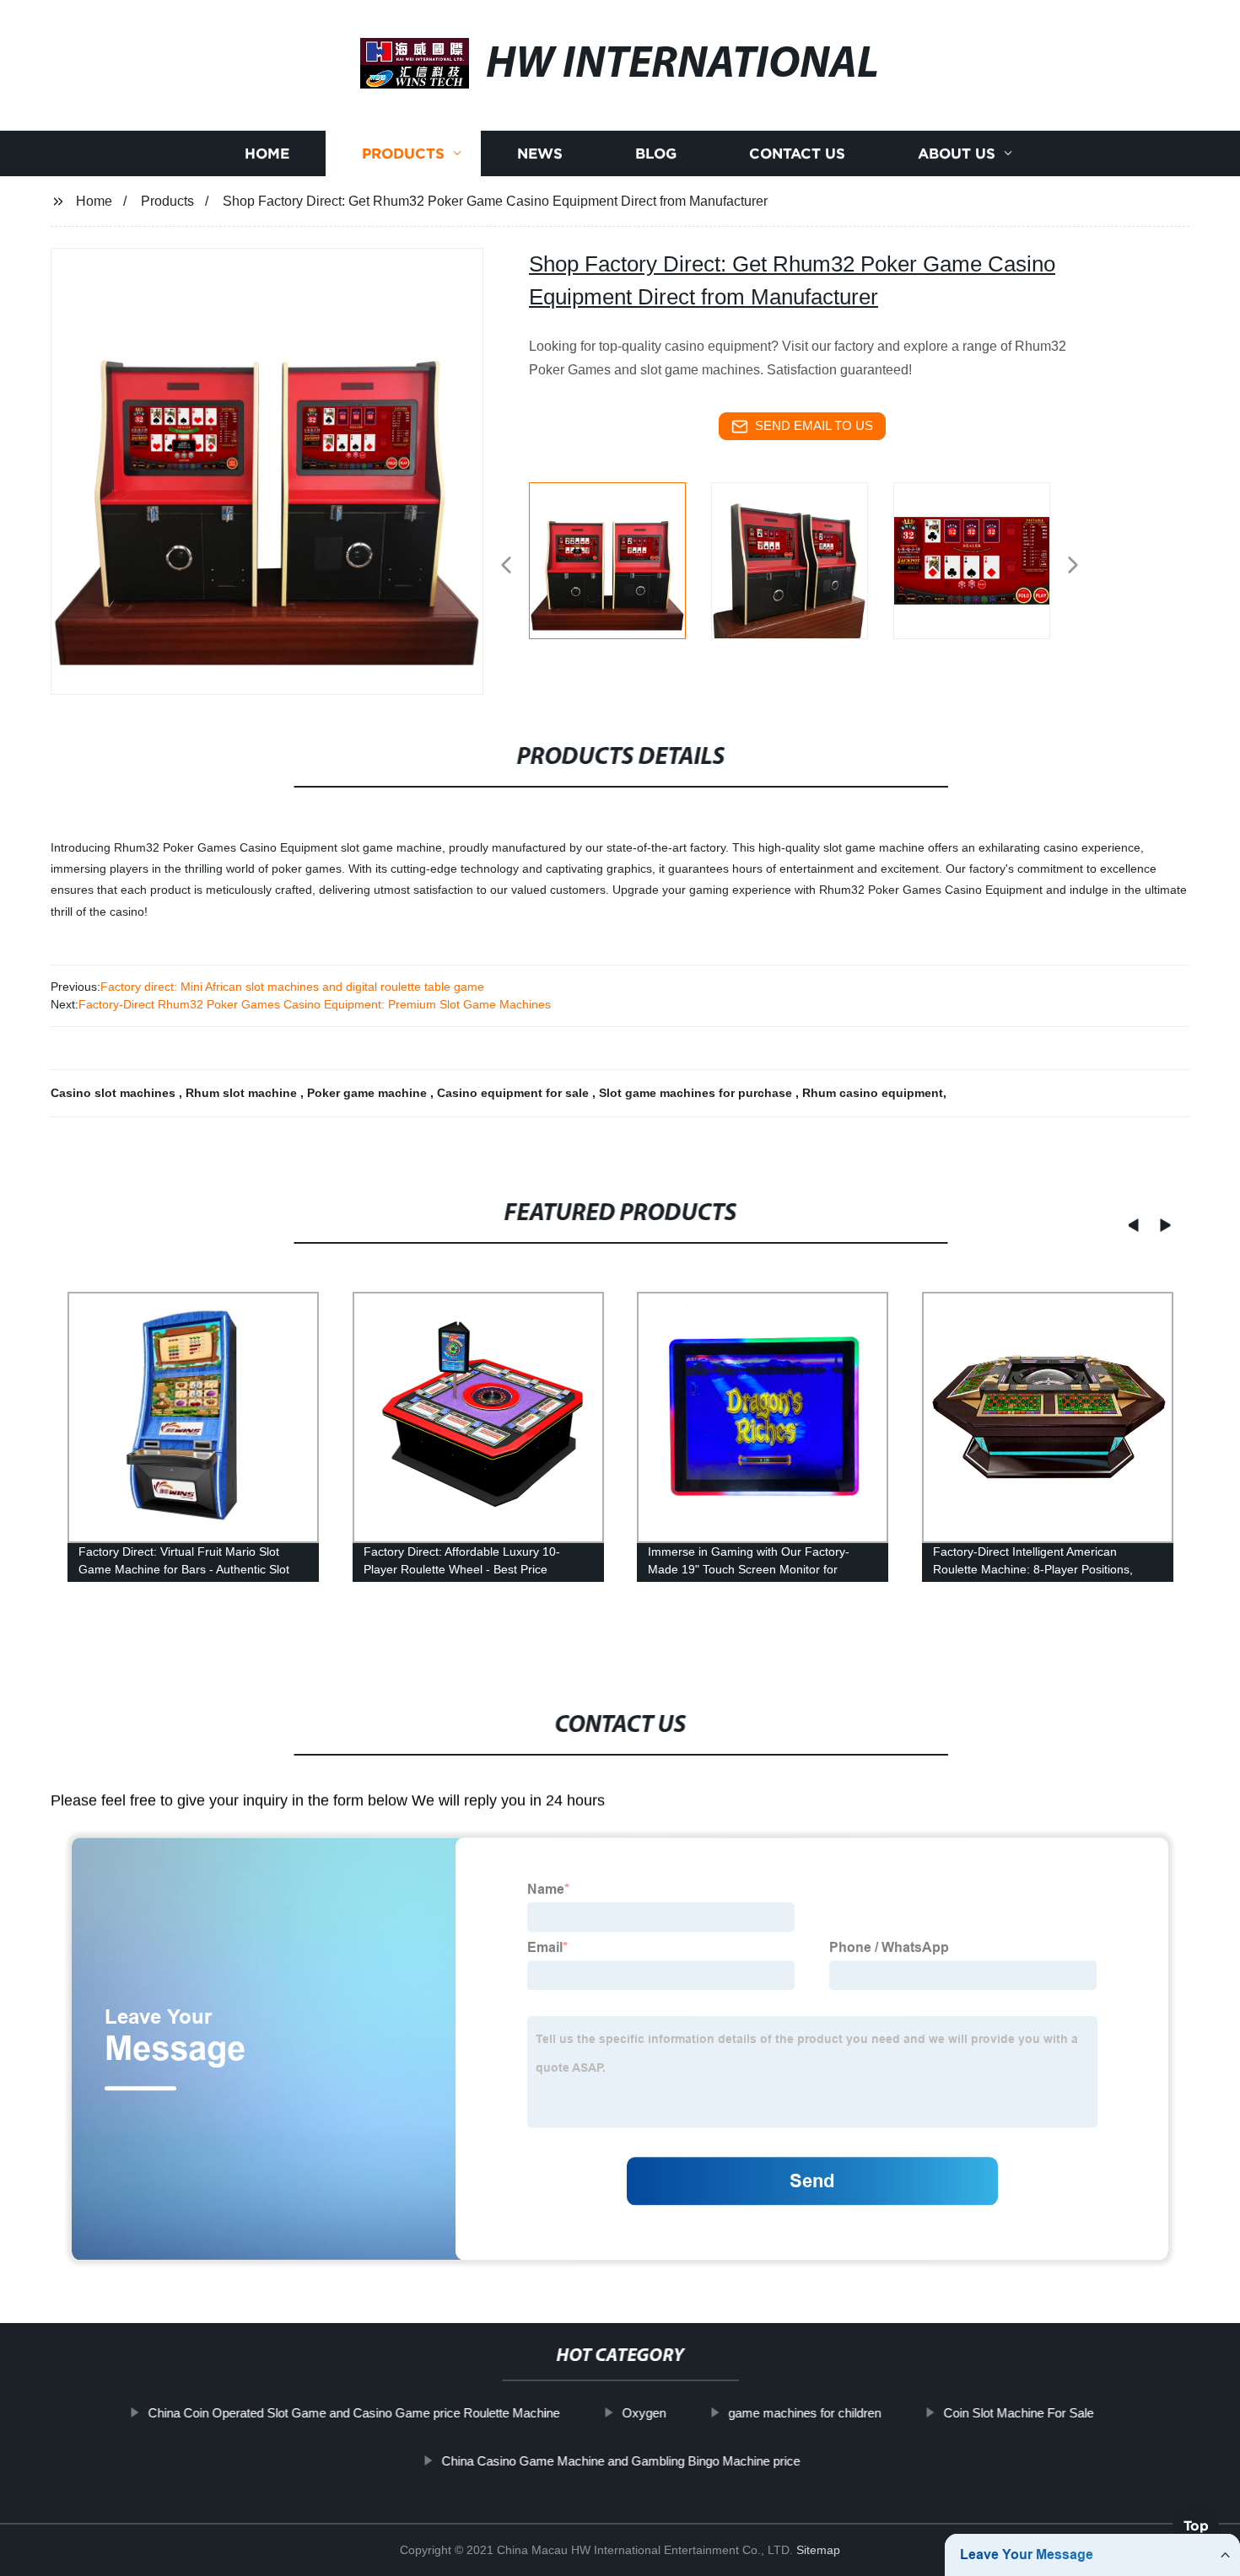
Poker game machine (369, 1093)
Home (267, 154)
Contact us (797, 154)
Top (1196, 2530)
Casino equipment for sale (515, 1093)
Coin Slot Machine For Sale (1018, 2413)
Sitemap (818, 2550)
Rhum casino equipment (873, 1093)
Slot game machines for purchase (697, 1093)
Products (403, 154)
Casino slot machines (115, 1093)
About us (957, 154)
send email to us (814, 425)
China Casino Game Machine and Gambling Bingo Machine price (620, 2460)
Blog (656, 154)
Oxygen (644, 2413)
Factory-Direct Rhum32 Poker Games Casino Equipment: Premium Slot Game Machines (315, 1004)
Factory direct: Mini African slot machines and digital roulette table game (292, 987)
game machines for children (804, 2413)
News (540, 154)
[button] (506, 566)
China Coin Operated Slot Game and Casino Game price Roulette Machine (353, 2413)
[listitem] (620, 558)
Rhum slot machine (243, 1093)
